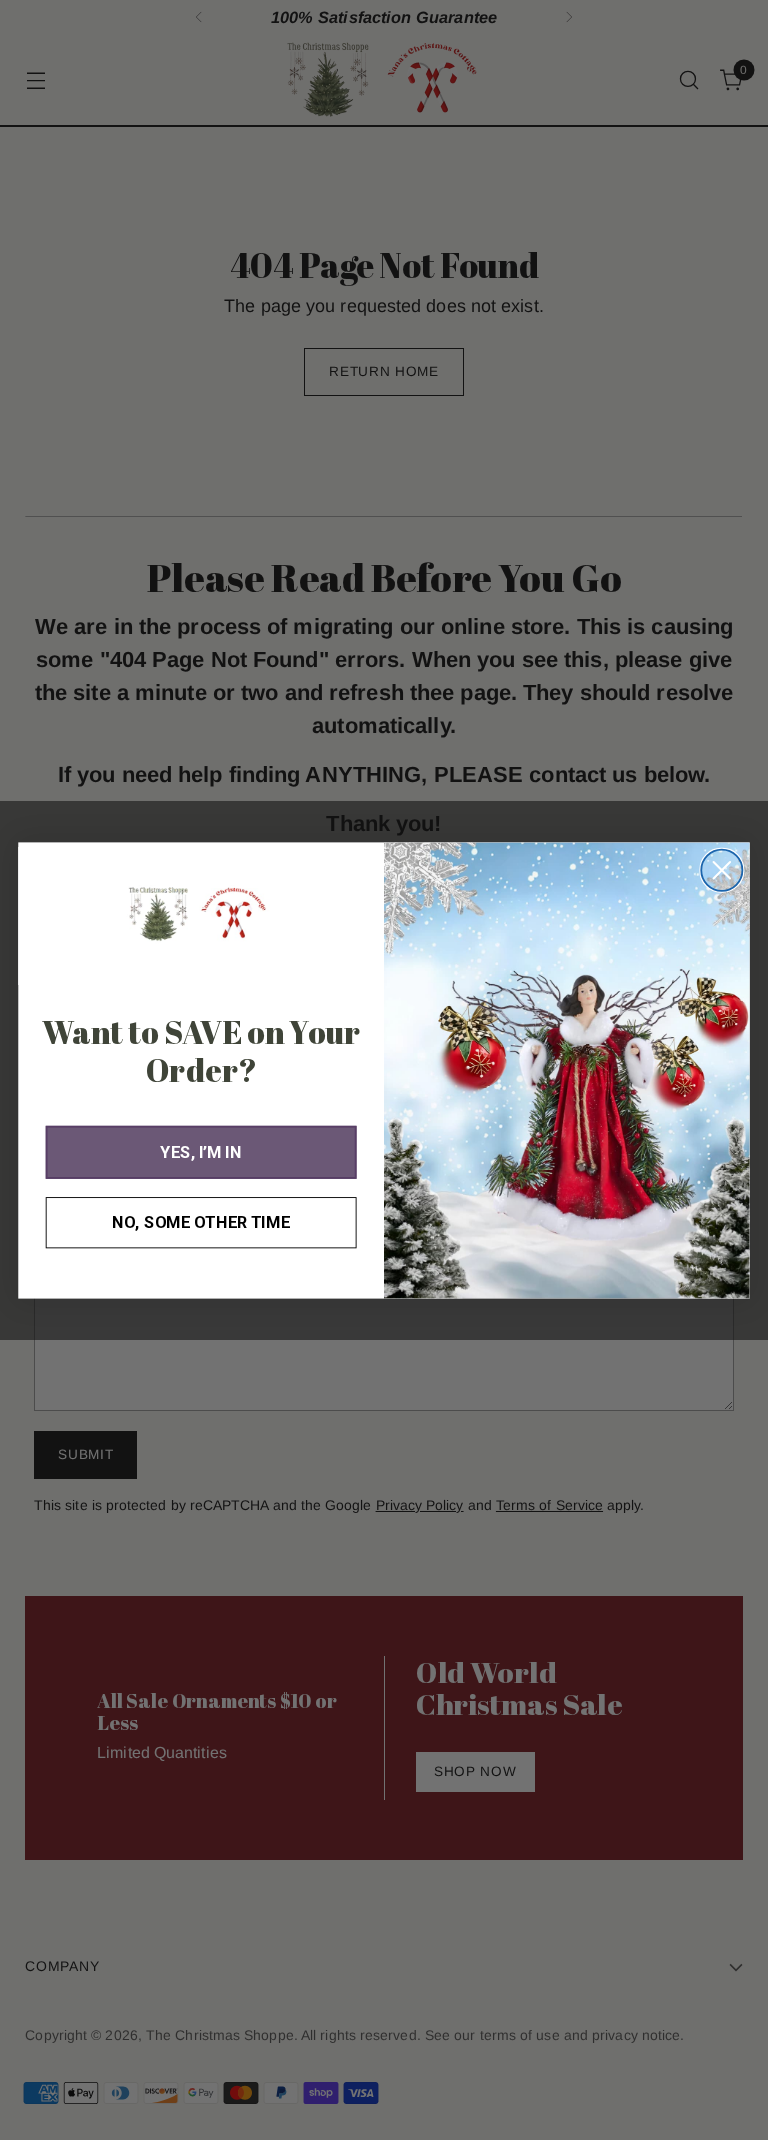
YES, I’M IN (200, 1151)
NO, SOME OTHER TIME (200, 1221)
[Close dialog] (721, 869)
